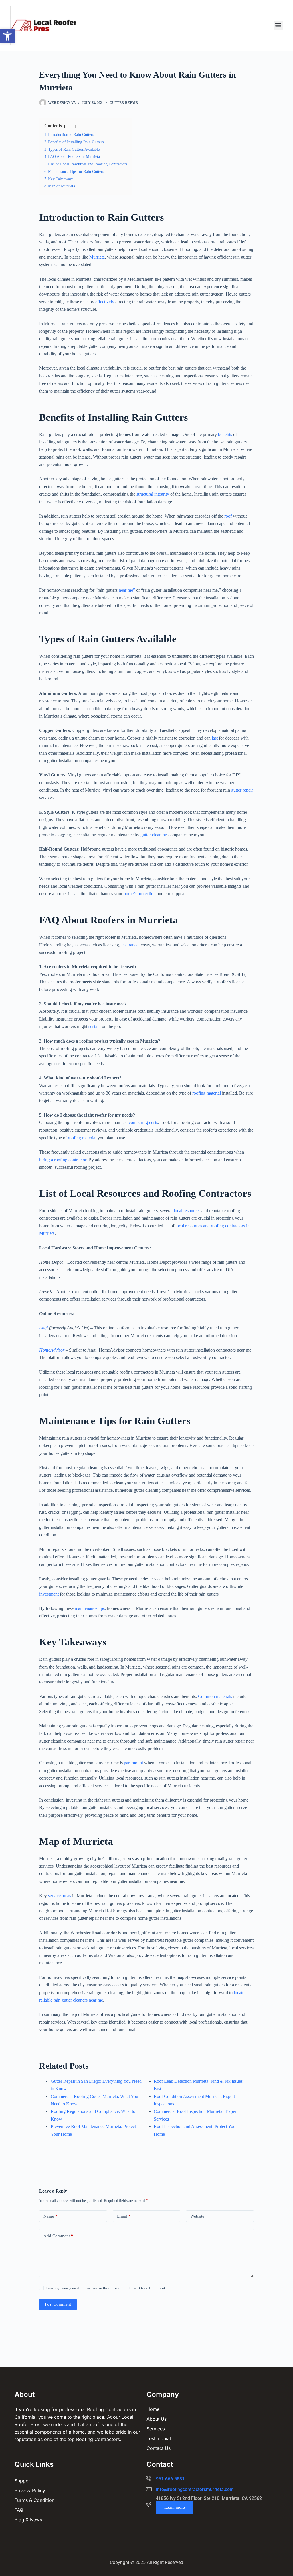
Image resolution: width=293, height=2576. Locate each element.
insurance (130, 945)
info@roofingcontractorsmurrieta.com (195, 2489)
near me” (127, 590)
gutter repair (242, 790)
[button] (7, 36)
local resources (187, 1211)
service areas (60, 1896)
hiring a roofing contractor (63, 1160)
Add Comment (58, 2236)
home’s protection (140, 894)
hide (70, 126)
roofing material (207, 1093)
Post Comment (58, 2304)
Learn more (175, 2507)
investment (49, 1594)
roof (228, 516)
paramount (133, 1763)
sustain (95, 1026)
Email (124, 2216)
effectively (105, 302)
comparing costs (143, 1122)
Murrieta (97, 257)
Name (51, 2216)
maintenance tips (90, 1608)
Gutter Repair (124, 103)
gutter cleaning (154, 835)
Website (197, 2216)
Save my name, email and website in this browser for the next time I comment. (106, 2288)
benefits (225, 434)
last (215, 738)
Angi (43, 1328)
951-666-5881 (170, 2479)
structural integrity (153, 494)
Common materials (215, 1696)
